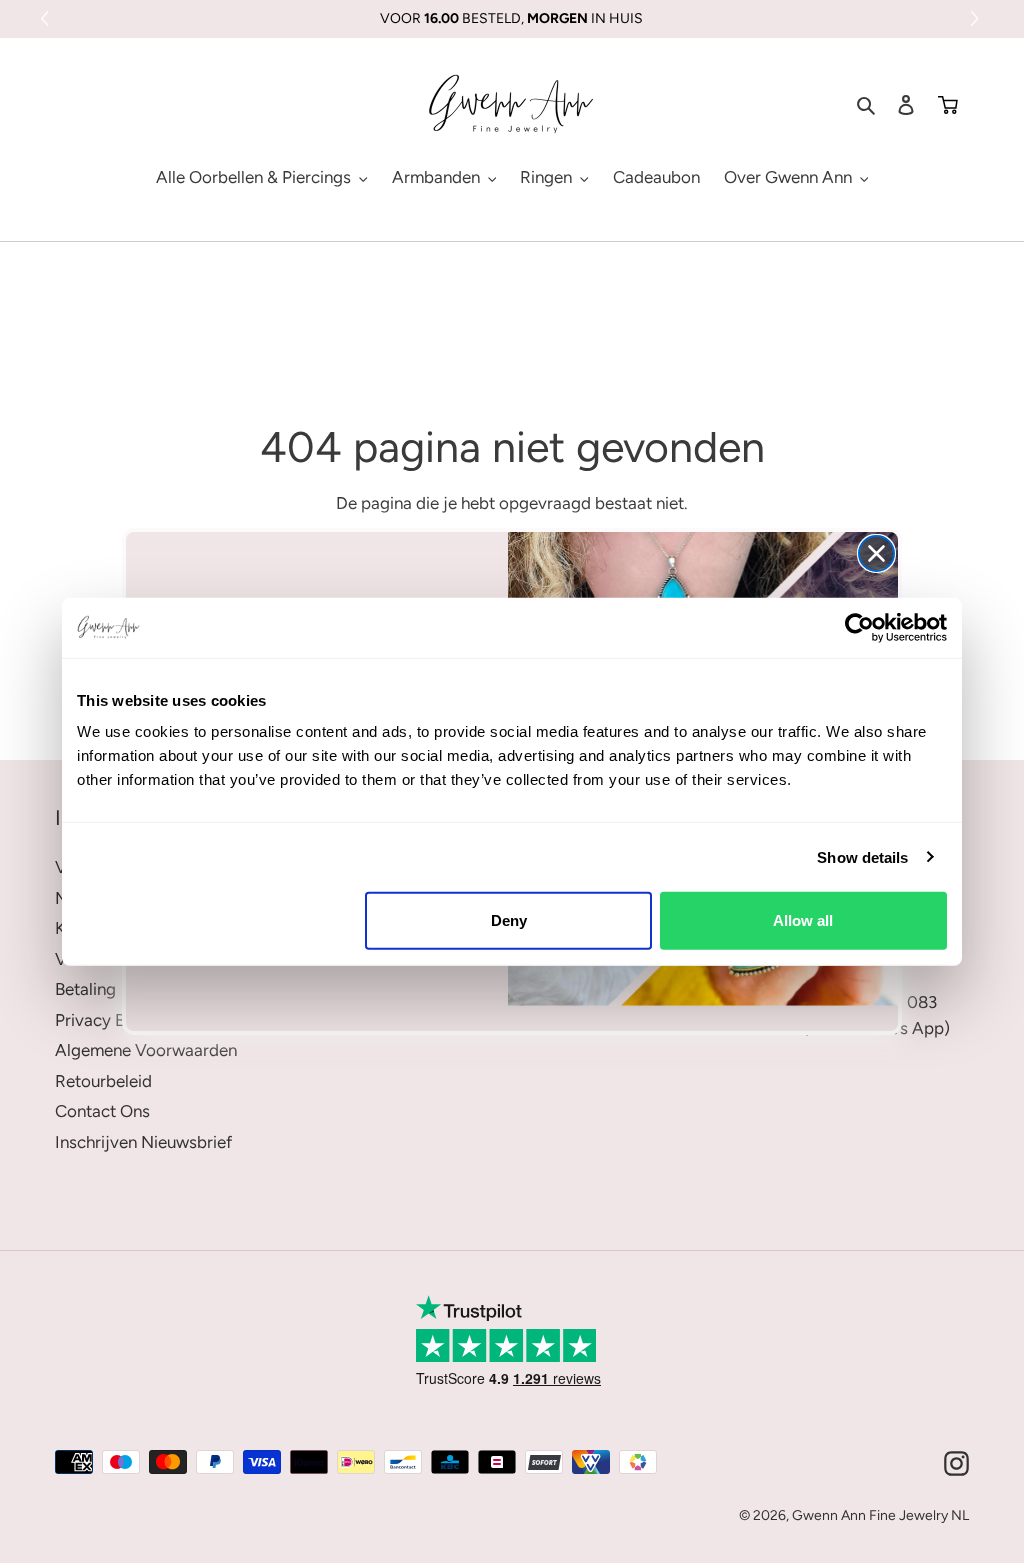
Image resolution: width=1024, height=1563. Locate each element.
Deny (509, 920)
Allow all (803, 920)
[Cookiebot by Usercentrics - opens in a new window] (859, 627)
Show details (862, 856)
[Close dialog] (876, 553)
